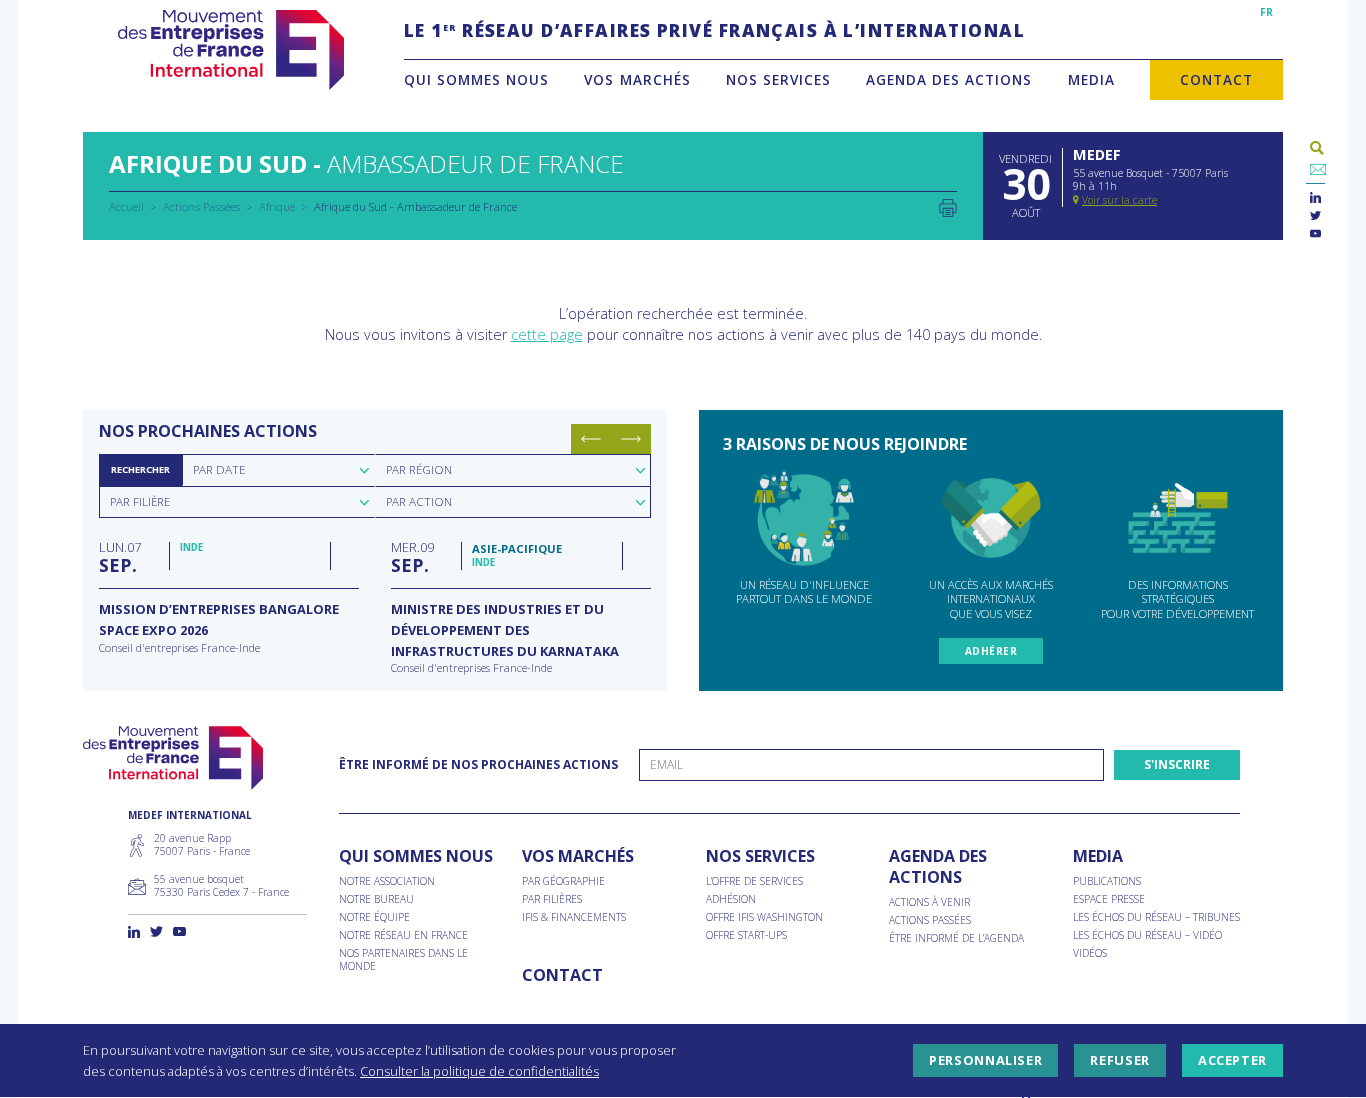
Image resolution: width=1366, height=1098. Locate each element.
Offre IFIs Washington (764, 917)
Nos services (778, 79)
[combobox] (278, 470)
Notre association (387, 881)
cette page (547, 334)
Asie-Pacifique (517, 548)
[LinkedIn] (1315, 198)
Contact (1216, 79)
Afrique (277, 206)
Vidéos (1090, 953)
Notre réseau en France (403, 935)
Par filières (552, 899)
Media (1091, 79)
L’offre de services (754, 881)
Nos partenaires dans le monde (403, 960)
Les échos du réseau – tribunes (1156, 917)
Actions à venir (929, 902)
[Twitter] (1315, 216)
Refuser (1119, 1061)
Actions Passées (201, 206)
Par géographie (563, 881)
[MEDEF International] (230, 50)
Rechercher (140, 469)
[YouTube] (1315, 234)
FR (1266, 12)
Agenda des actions (949, 79)
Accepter (1232, 1061)
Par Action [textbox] (419, 501)
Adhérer (991, 651)
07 (120, 557)
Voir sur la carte (1119, 200)
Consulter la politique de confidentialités (479, 1071)
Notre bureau (376, 899)
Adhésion (731, 899)
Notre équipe (374, 917)
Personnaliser (985, 1061)
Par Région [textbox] (419, 469)
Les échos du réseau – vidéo (1147, 935)
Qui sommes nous (476, 79)
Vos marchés (637, 79)
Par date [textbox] (219, 469)
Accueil (126, 206)
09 (412, 557)
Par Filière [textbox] (140, 501)
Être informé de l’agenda (956, 938)
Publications (1107, 881)
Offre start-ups (746, 935)
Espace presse (1109, 899)
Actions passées (930, 920)
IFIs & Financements (574, 917)
